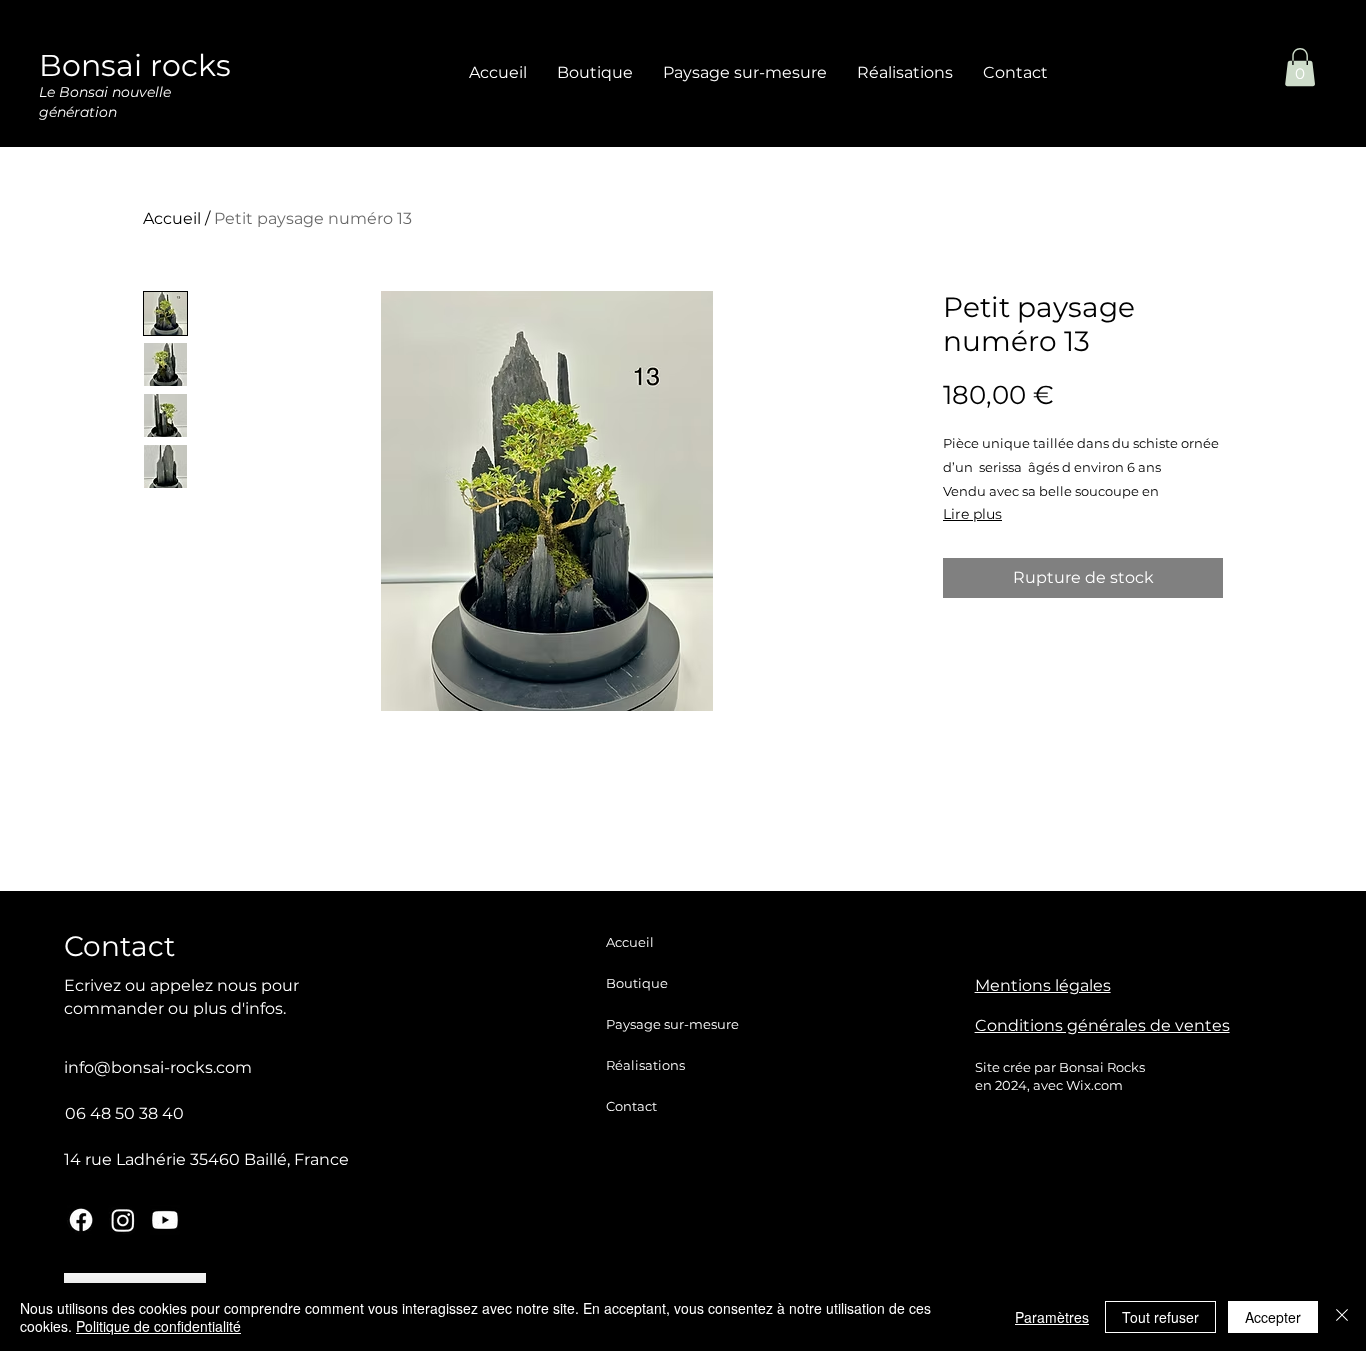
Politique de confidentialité (158, 1326)
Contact (631, 1106)
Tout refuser (1160, 1317)
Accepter (1273, 1317)
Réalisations (645, 1065)
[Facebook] (81, 1220)
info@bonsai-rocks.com (158, 1067)
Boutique (637, 983)
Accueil (172, 218)
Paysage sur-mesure (672, 1024)
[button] (1300, 67)
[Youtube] (165, 1220)
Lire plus (972, 514)
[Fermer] (1342, 1317)
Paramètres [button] (1052, 1317)
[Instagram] (123, 1220)
